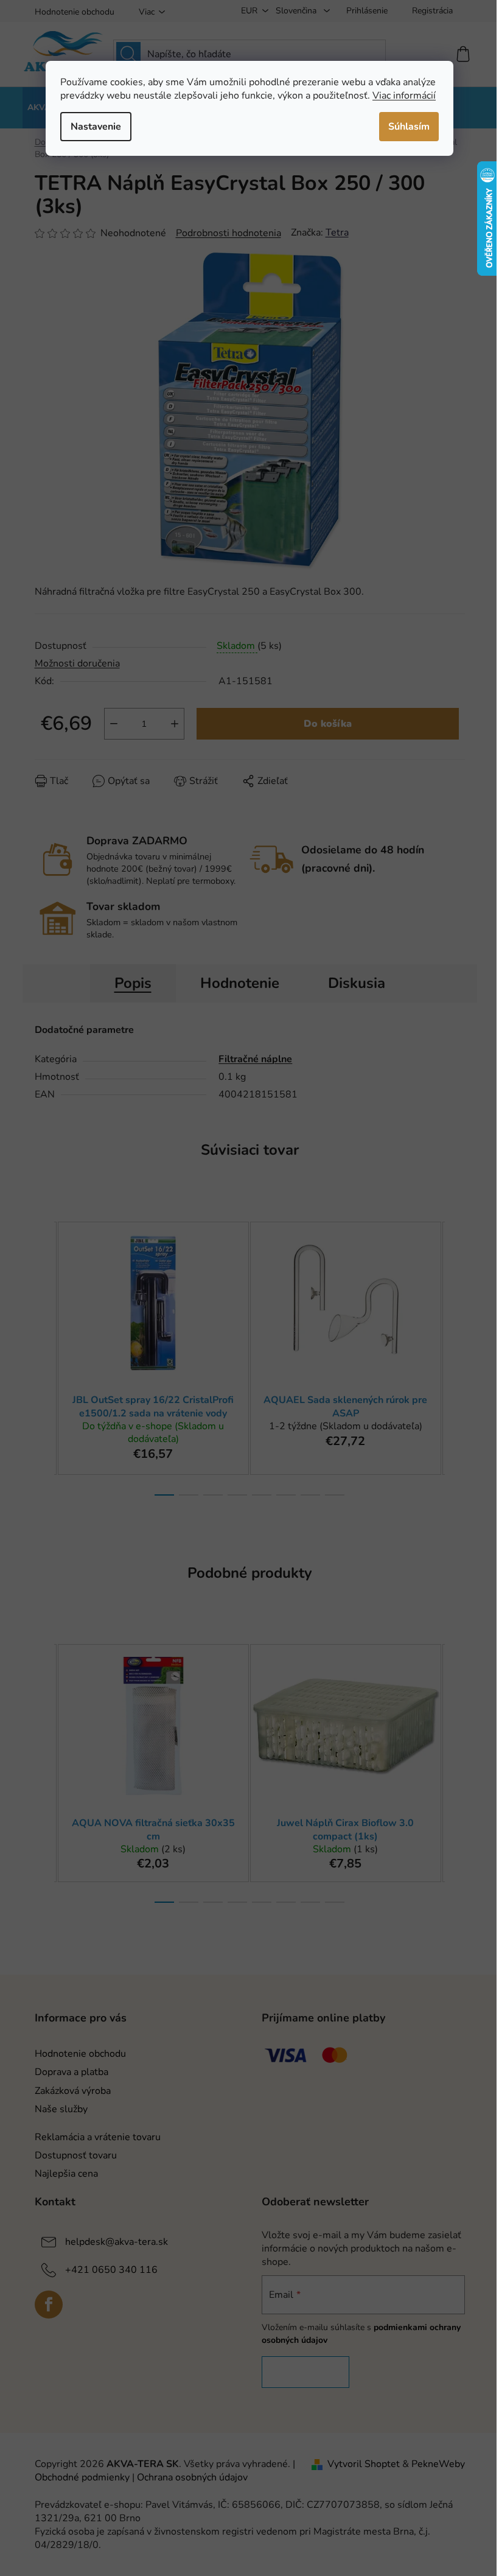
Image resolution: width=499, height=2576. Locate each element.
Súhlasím (409, 127)
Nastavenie (96, 127)
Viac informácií (404, 96)
